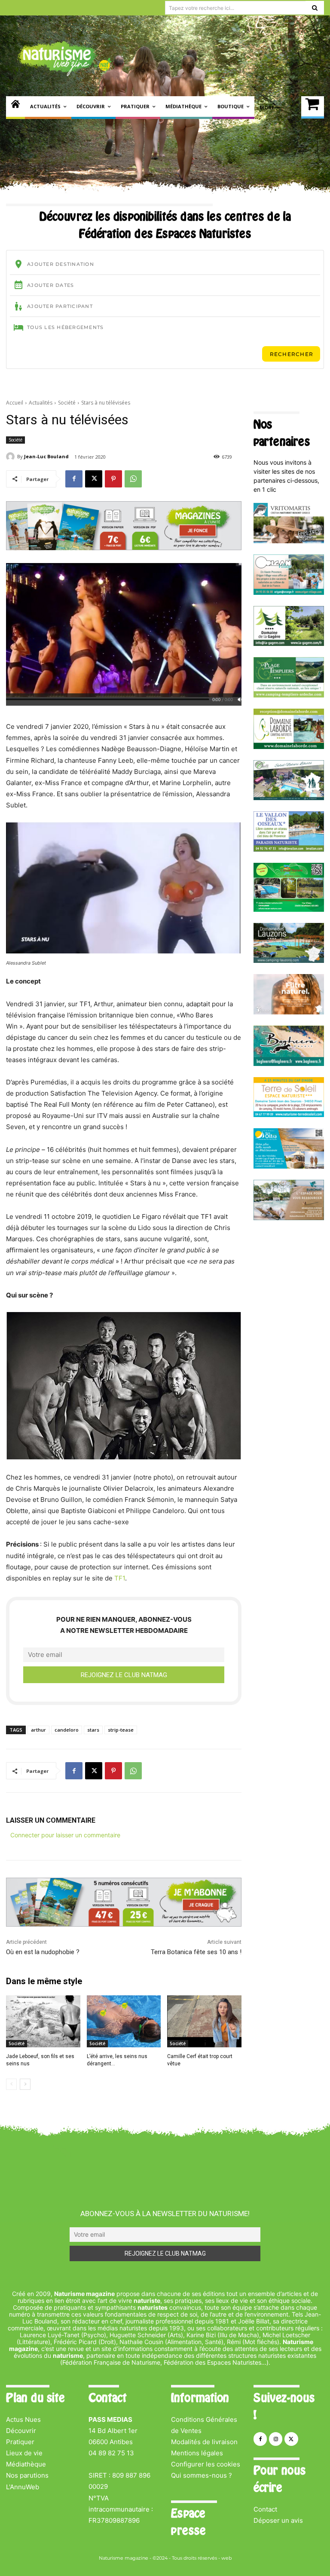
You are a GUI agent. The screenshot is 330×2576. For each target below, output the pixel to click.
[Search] (315, 8)
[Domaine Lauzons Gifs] (289, 961)
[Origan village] (289, 592)
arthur (38, 1730)
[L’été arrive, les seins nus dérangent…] (124, 2021)
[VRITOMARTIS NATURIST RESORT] (289, 541)
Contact (265, 2509)
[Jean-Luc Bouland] (12, 457)
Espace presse (188, 2522)
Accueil (15, 403)
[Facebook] (74, 479)
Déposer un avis (278, 2520)
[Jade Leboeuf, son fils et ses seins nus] (43, 2021)
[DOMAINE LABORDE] (289, 747)
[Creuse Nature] (289, 909)
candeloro (67, 1730)
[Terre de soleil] (289, 1115)
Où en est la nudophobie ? (43, 1952)
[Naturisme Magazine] (64, 58)
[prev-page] (11, 2084)
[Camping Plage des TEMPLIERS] (289, 695)
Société (67, 403)
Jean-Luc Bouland (46, 456)
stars (93, 1730)
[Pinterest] (113, 479)
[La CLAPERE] (289, 798)
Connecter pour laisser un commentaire (65, 1835)
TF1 (120, 1578)
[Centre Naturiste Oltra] (289, 1166)
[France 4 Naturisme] (289, 1012)
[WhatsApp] (133, 479)
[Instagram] (276, 2439)
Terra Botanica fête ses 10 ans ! (196, 1952)
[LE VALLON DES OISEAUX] (289, 849)
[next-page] (25, 2084)
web (226, 2558)
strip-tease (121, 1730)
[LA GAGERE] (289, 644)
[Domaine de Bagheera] (289, 1064)
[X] (94, 479)
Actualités (41, 403)
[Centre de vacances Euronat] (289, 1218)
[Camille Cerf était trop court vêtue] (204, 2021)
